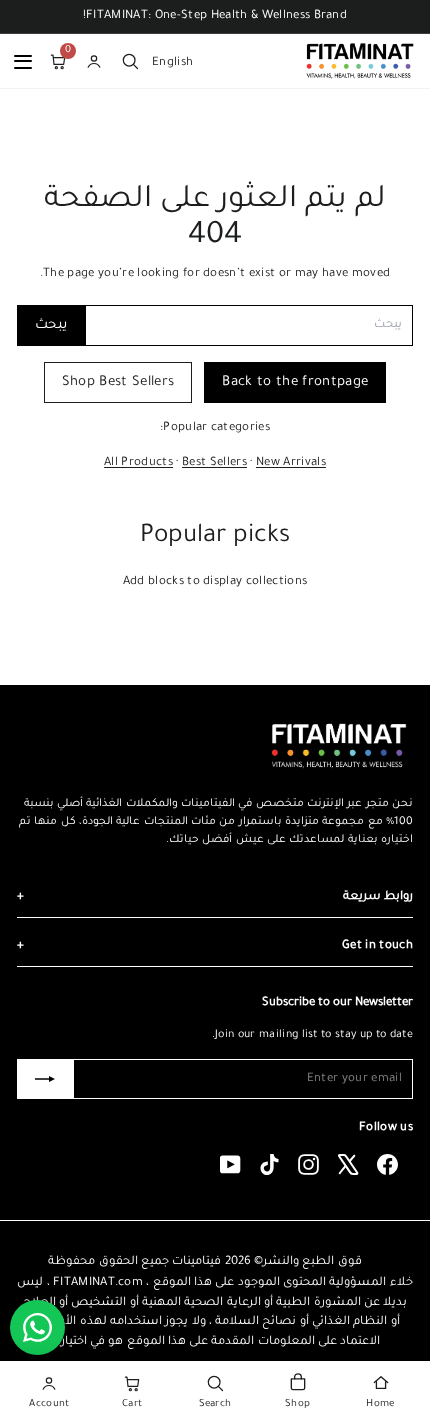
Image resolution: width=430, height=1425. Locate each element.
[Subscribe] (45, 1079)
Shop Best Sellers (118, 382)
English (172, 62)
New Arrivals (291, 463)
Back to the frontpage (295, 382)
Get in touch (215, 946)
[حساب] (94, 61)
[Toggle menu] (23, 61)
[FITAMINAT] (360, 61)
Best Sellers (214, 463)
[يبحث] (130, 61)
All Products (138, 463)
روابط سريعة (215, 897)
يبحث (51, 325)
